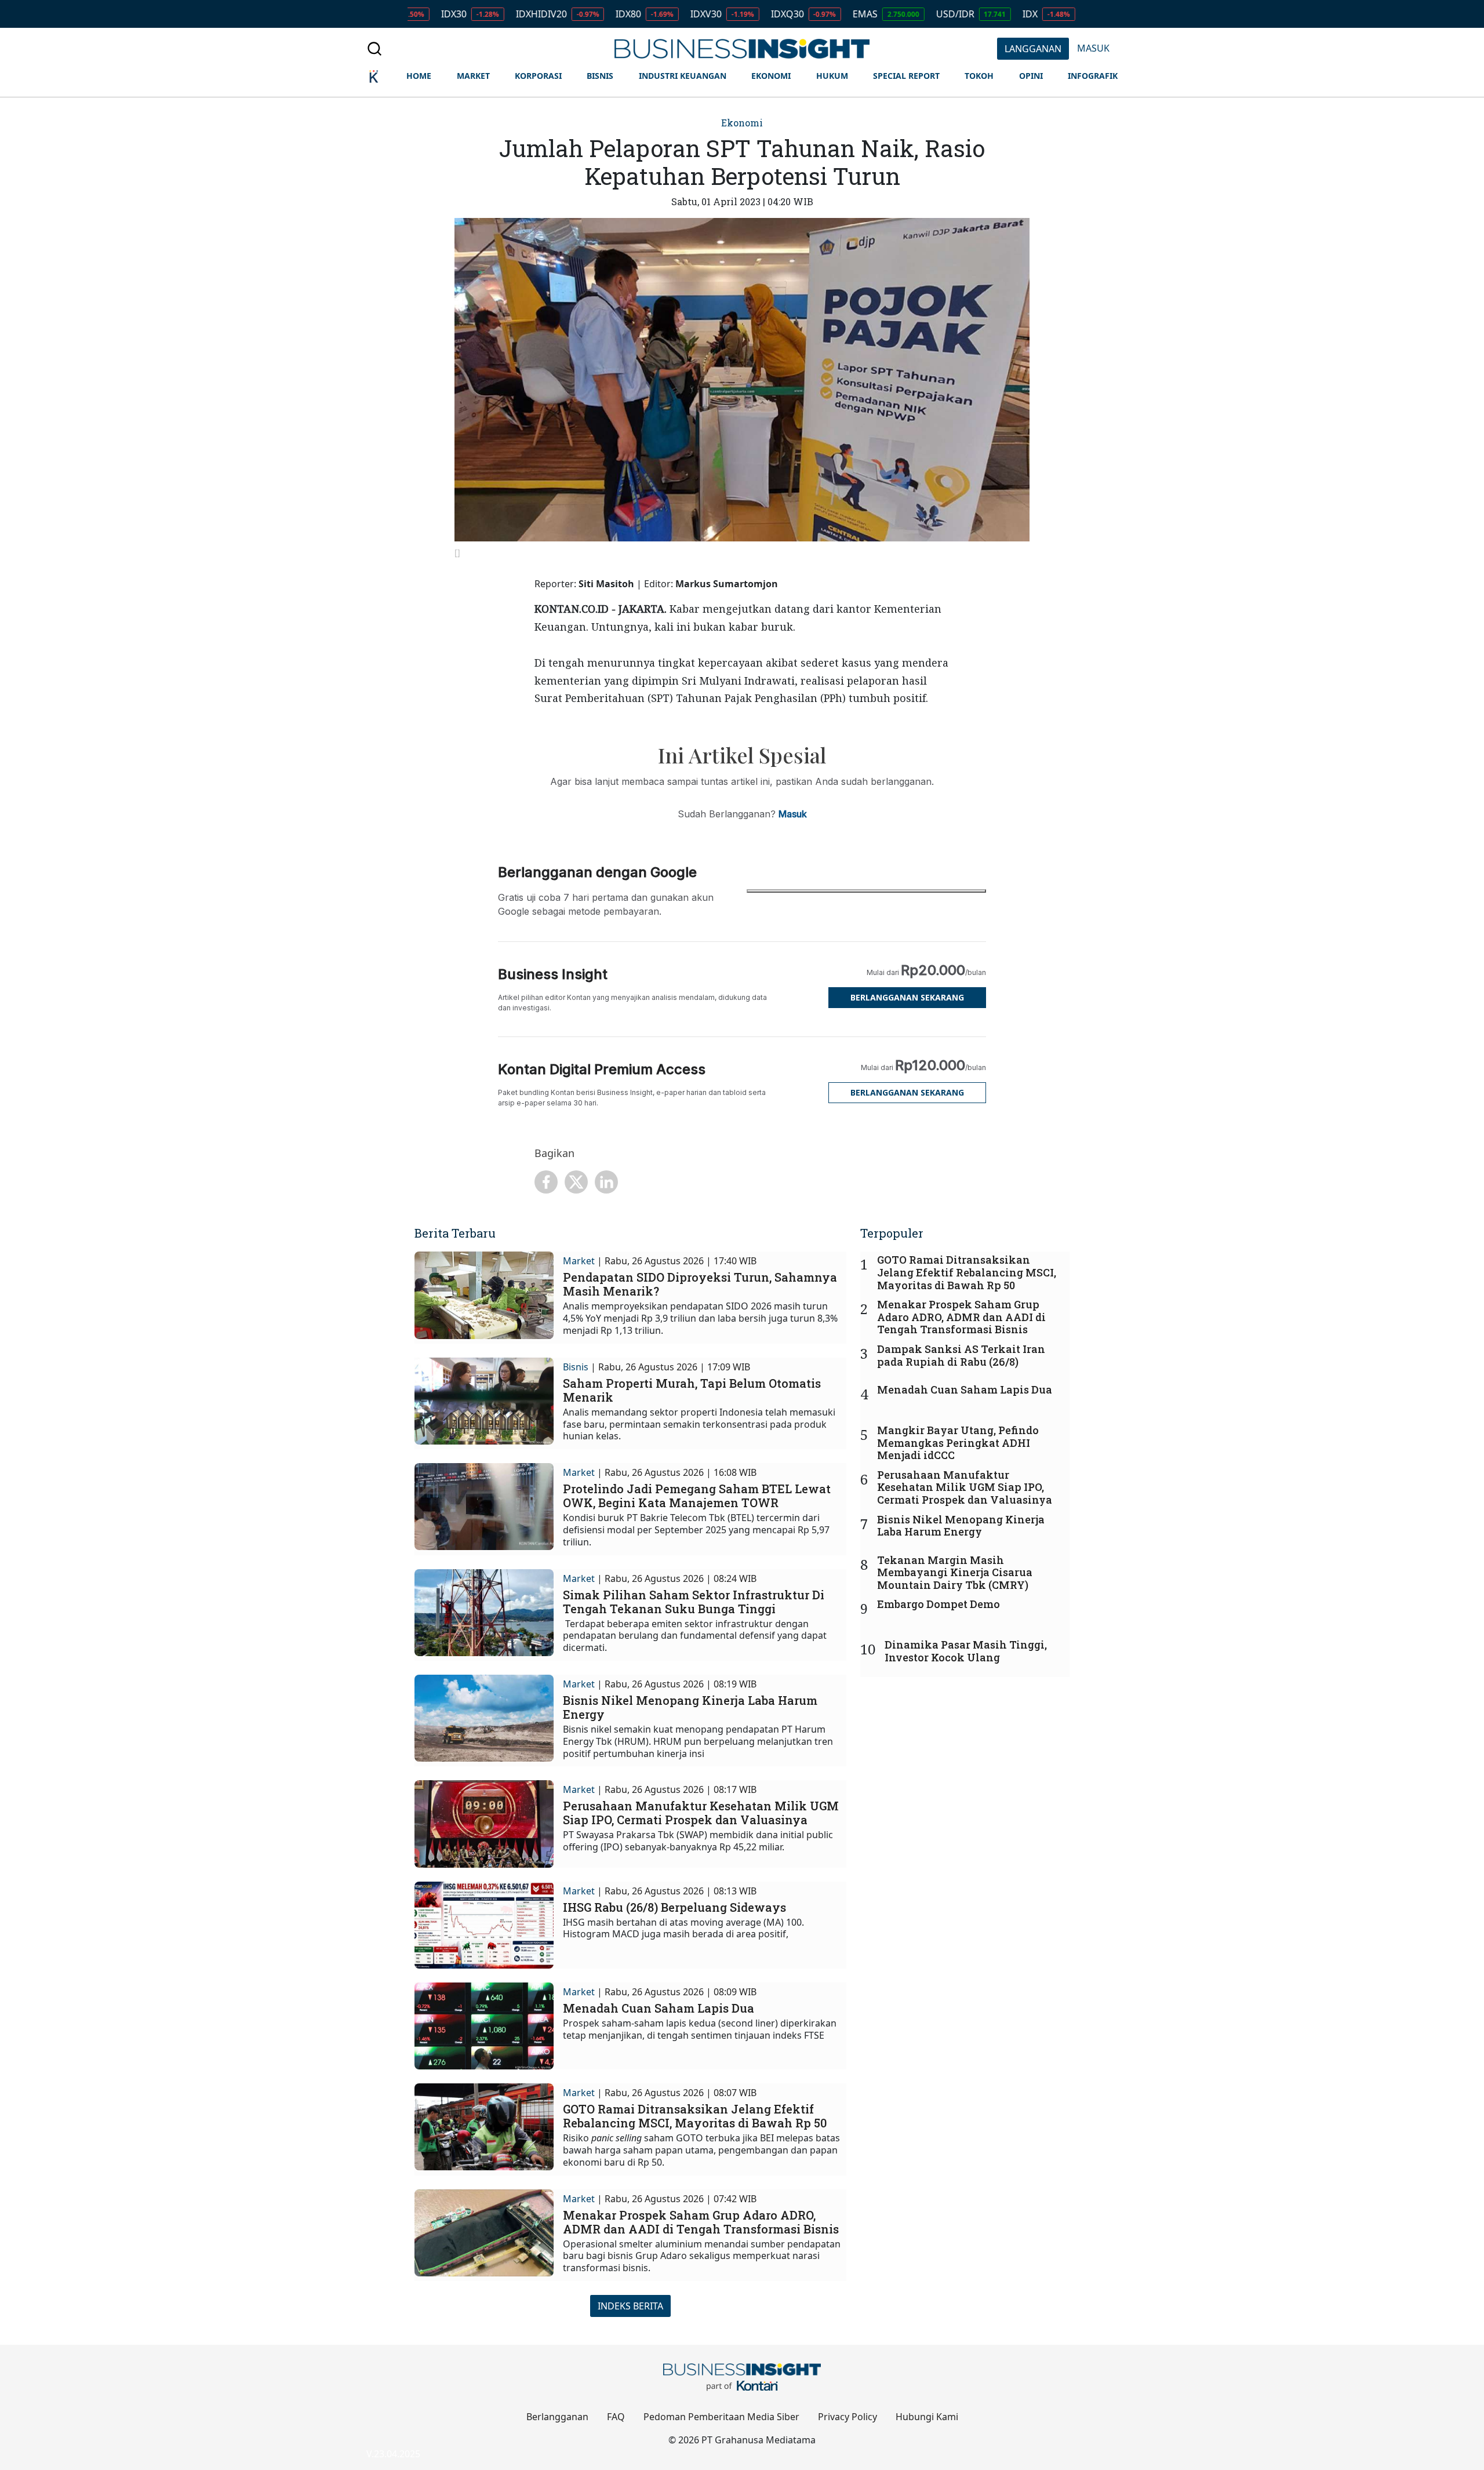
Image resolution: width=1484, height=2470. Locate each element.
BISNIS (600, 76)
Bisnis (576, 1367)
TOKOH (979, 76)
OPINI (1031, 76)
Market (579, 1261)
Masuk (793, 814)
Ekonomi (742, 123)
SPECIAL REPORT (906, 76)
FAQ (616, 2417)
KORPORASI (538, 76)
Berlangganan (557, 2417)
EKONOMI (771, 76)
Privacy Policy (848, 2417)
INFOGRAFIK (1093, 76)
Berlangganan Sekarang (907, 997)
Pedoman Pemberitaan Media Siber (721, 2417)
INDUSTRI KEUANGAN (683, 76)
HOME (419, 76)
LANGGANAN (1033, 49)
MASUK (1093, 48)
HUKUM (832, 76)
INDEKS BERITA (630, 2306)
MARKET (473, 76)
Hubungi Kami (927, 2417)
